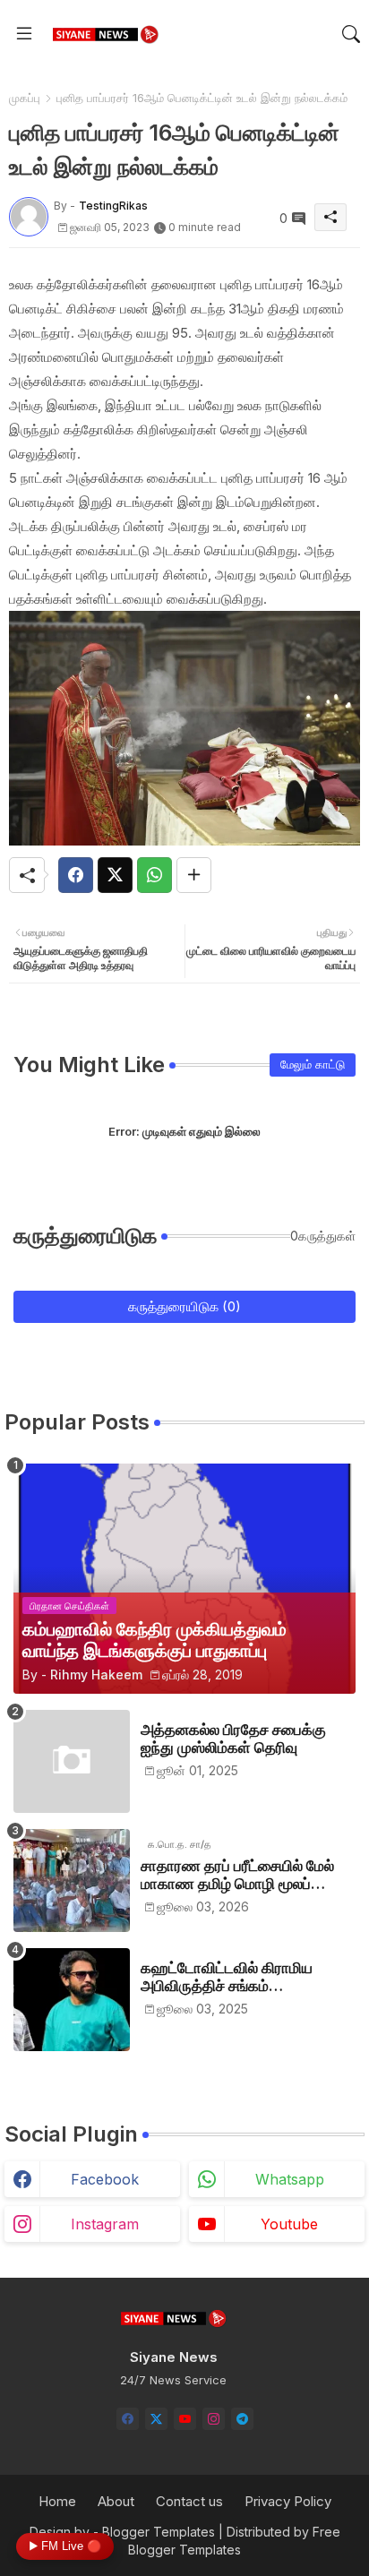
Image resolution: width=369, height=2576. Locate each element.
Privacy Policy (288, 2501)
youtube (289, 2224)
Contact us (189, 2501)
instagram (105, 2224)
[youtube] (185, 2419)
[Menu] (24, 34)
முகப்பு (25, 98)
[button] (351, 34)
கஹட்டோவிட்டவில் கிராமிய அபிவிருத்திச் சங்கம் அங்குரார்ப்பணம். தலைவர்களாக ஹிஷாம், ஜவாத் (243, 1977)
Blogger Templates (159, 2532)
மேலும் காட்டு (313, 1064)
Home (57, 2501)
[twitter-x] (156, 2419)
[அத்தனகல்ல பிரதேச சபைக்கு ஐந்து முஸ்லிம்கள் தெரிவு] (72, 1761)
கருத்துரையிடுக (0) (184, 1306)
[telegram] (242, 2419)
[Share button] (194, 875)
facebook (105, 2179)
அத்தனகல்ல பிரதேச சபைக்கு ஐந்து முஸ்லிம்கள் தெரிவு (233, 1739)
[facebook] (128, 2419)
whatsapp (290, 2179)
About (116, 2501)
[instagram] (214, 2419)
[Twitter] (115, 875)
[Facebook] (76, 875)
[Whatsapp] (154, 875)
